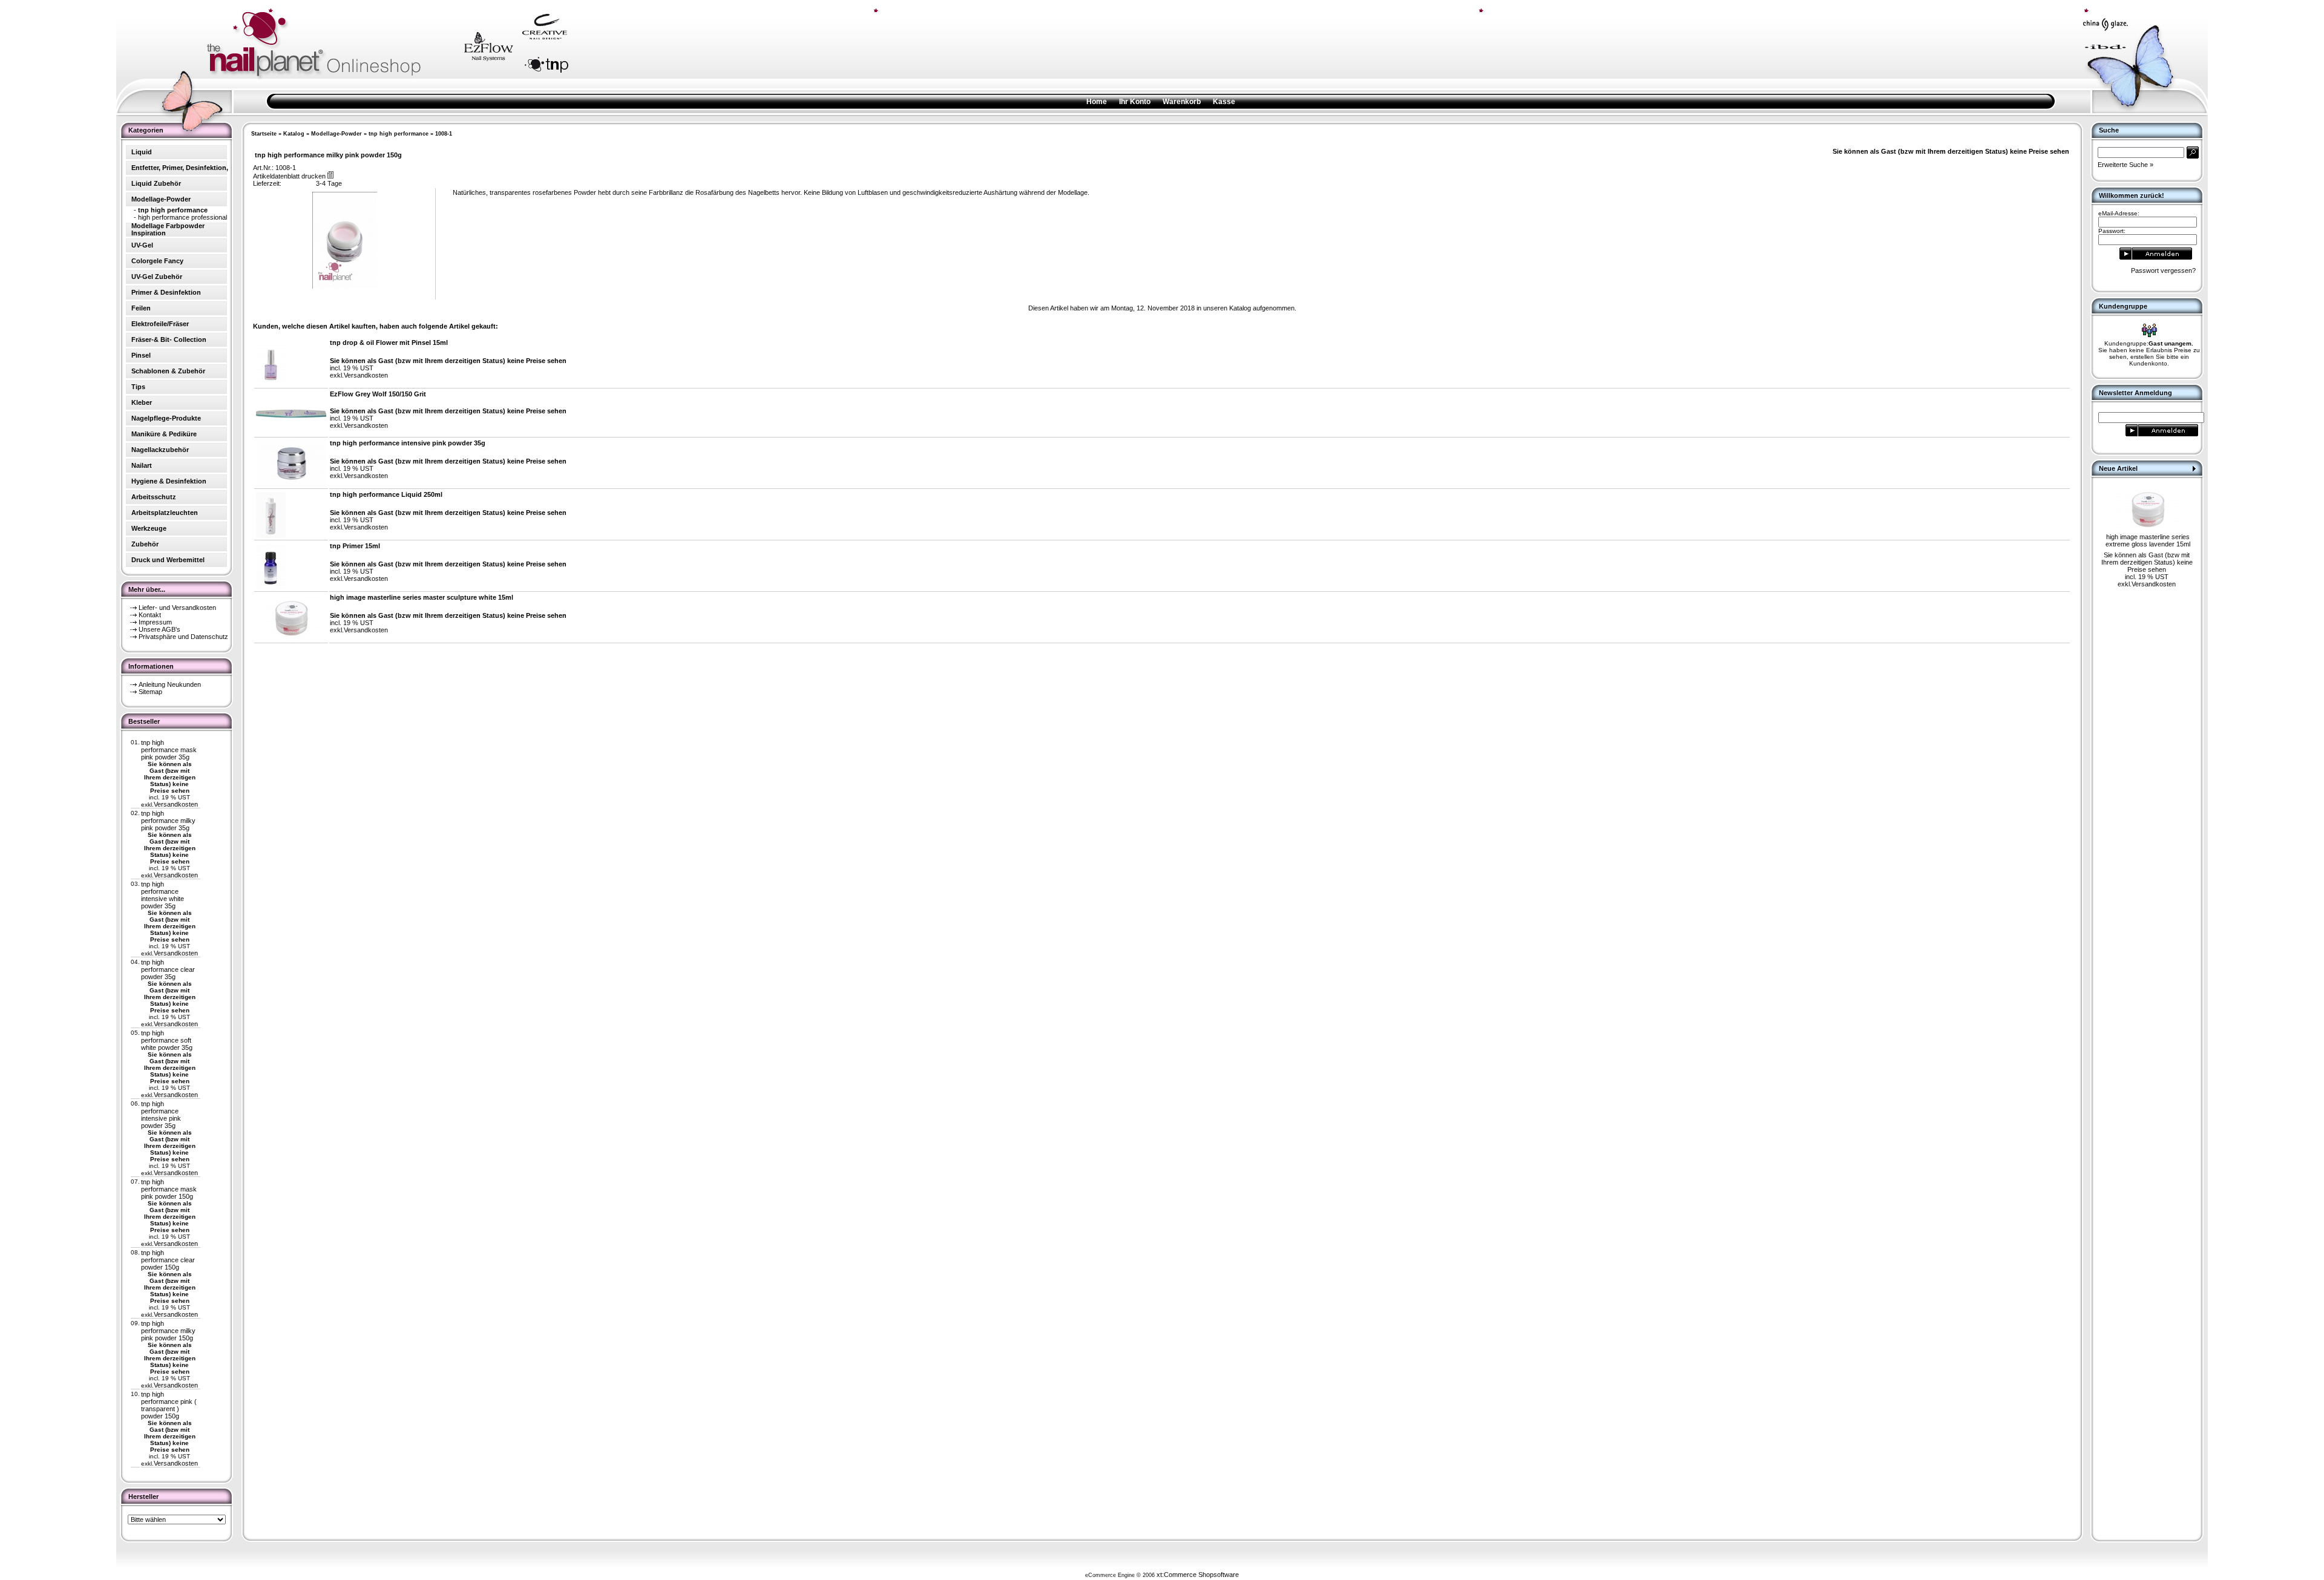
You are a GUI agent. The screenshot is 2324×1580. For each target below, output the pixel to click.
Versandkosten (176, 804)
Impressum (155, 622)
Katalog (294, 134)
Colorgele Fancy (157, 261)
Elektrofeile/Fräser (160, 324)
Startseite (264, 134)
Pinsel (141, 355)
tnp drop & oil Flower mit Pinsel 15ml (389, 343)
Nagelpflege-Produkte (166, 418)
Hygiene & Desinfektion (169, 481)
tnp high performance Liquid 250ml (386, 494)
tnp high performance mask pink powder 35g (169, 750)
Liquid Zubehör (156, 183)
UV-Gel (142, 245)
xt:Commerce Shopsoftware (1198, 1575)
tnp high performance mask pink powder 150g (169, 1189)
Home (1097, 102)
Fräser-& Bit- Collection (169, 339)
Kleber (142, 402)
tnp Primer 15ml (355, 546)
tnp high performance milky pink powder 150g (168, 1331)
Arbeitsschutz (154, 497)
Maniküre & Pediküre (164, 434)
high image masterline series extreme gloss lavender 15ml (2148, 540)
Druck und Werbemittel (168, 560)
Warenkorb (1182, 102)
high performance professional (182, 217)
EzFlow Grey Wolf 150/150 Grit (378, 394)
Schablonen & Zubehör (168, 371)
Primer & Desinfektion (166, 292)
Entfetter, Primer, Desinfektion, (180, 168)
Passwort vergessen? (2163, 270)
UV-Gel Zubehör (157, 277)
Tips (138, 387)
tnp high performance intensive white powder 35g (162, 895)
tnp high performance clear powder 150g (168, 1260)
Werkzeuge (149, 528)
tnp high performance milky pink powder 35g (168, 821)
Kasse (1224, 102)
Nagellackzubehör (160, 450)
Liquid (142, 152)
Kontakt (150, 615)
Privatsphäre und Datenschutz (183, 637)
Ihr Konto (1135, 102)
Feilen (141, 308)
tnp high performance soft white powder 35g (167, 1040)
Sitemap (150, 692)
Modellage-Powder (336, 134)
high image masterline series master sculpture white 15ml (422, 597)
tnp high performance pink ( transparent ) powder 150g (169, 1405)
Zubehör (145, 544)
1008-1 (444, 134)
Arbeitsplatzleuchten (165, 513)
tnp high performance (399, 134)
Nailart (142, 465)
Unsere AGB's (159, 629)
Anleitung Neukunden (170, 684)
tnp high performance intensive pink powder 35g (161, 1115)
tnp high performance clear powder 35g (168, 969)
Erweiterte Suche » (2125, 165)
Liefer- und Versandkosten (177, 608)
